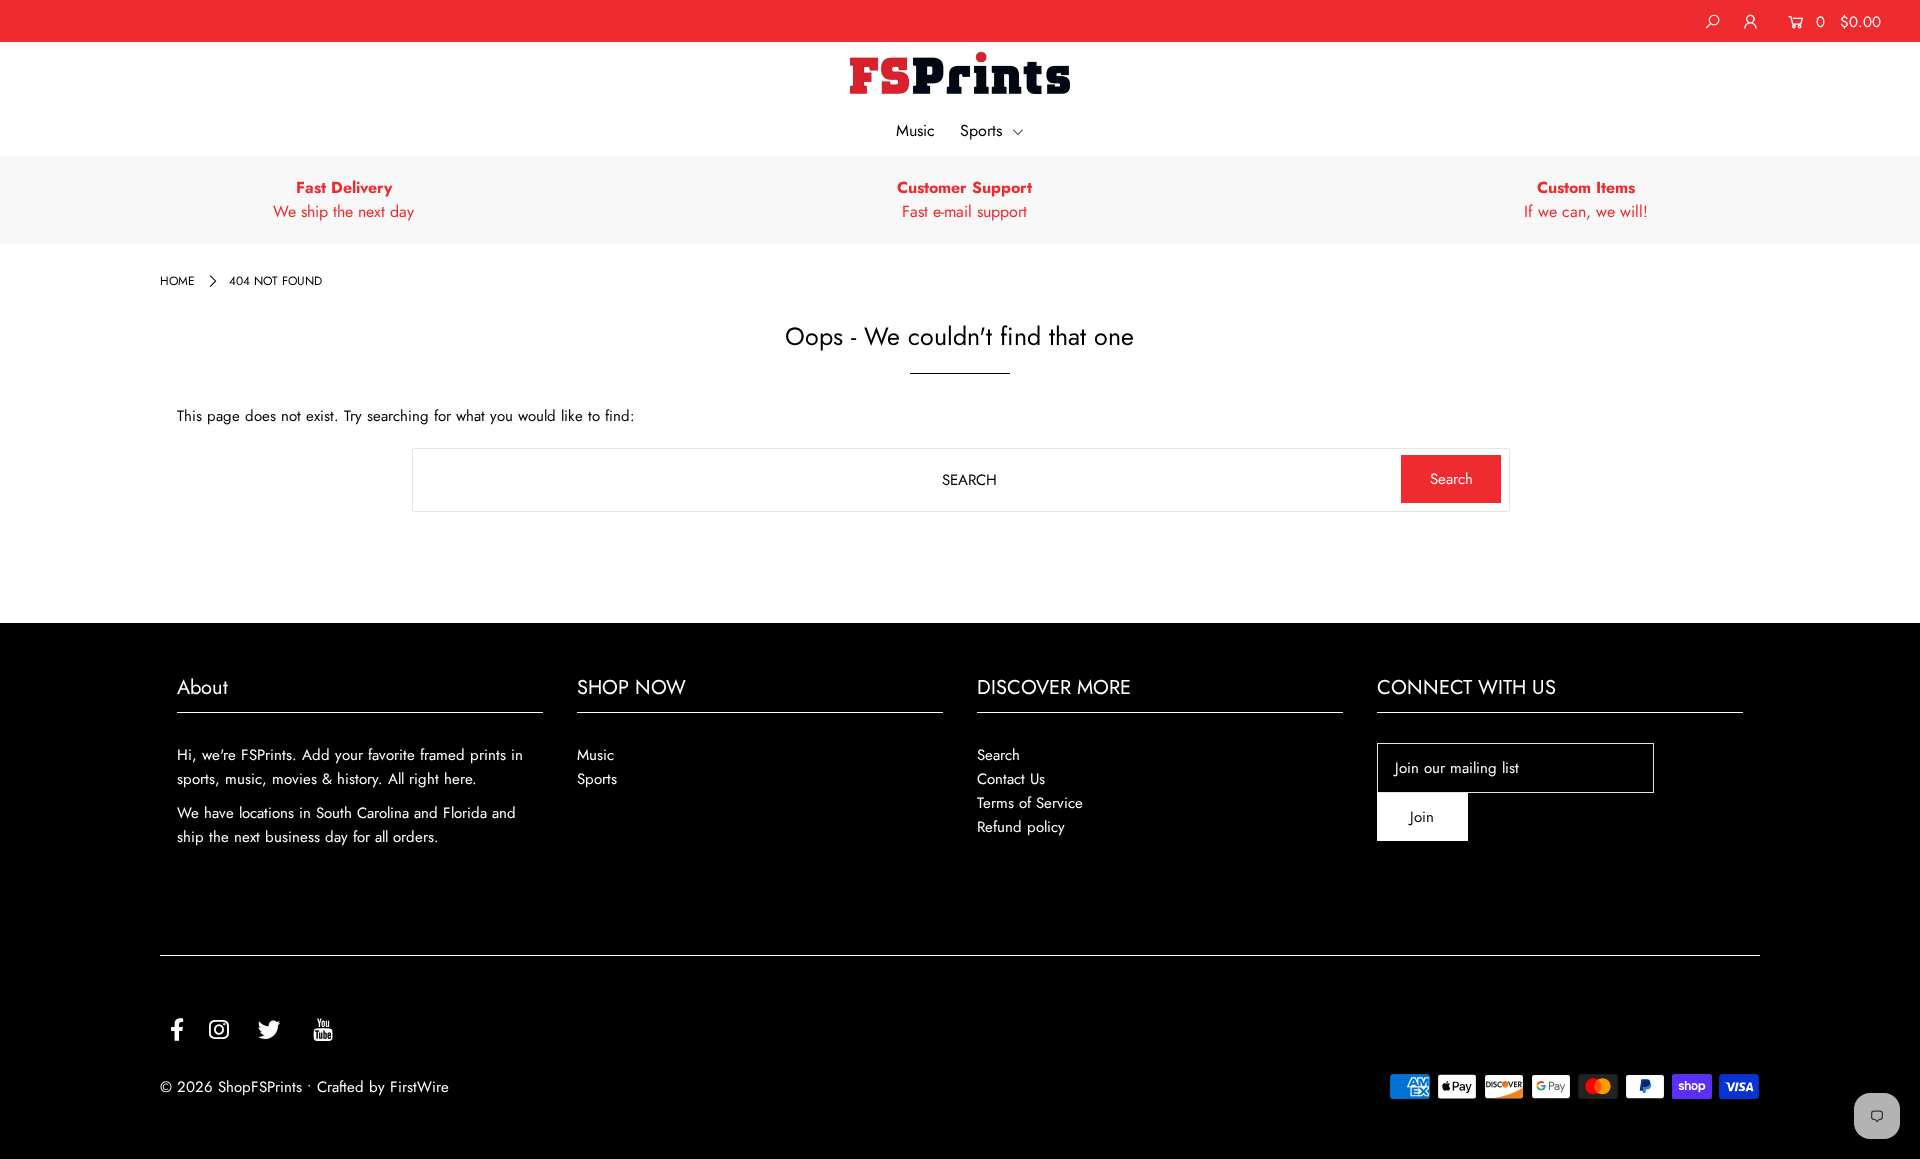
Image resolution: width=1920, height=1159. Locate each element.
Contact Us (1011, 779)
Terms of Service (1030, 803)
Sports (983, 130)
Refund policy (1021, 827)
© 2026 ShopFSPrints (231, 1087)
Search (998, 755)
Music (915, 130)
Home (177, 281)
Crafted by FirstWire (383, 1087)
